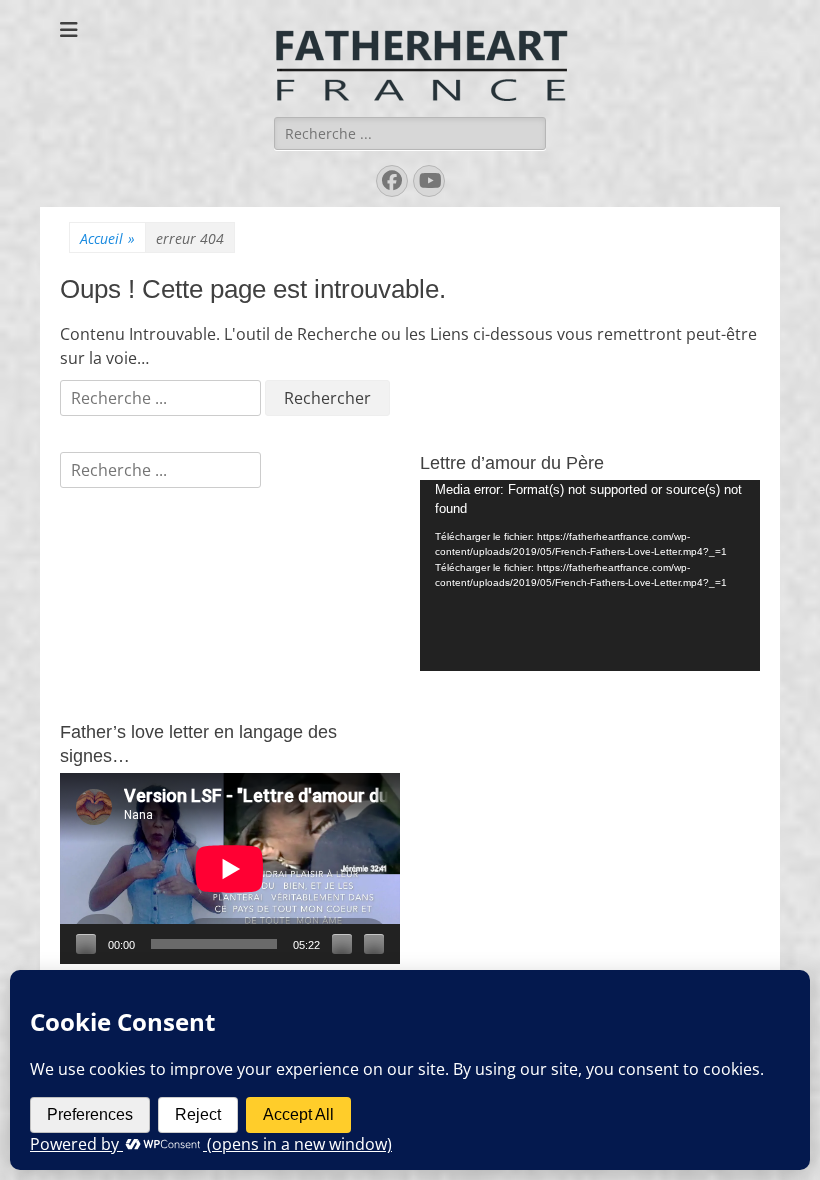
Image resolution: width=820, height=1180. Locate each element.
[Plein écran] (374, 944)
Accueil (107, 238)
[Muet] (342, 944)
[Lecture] (86, 944)
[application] (590, 575)
